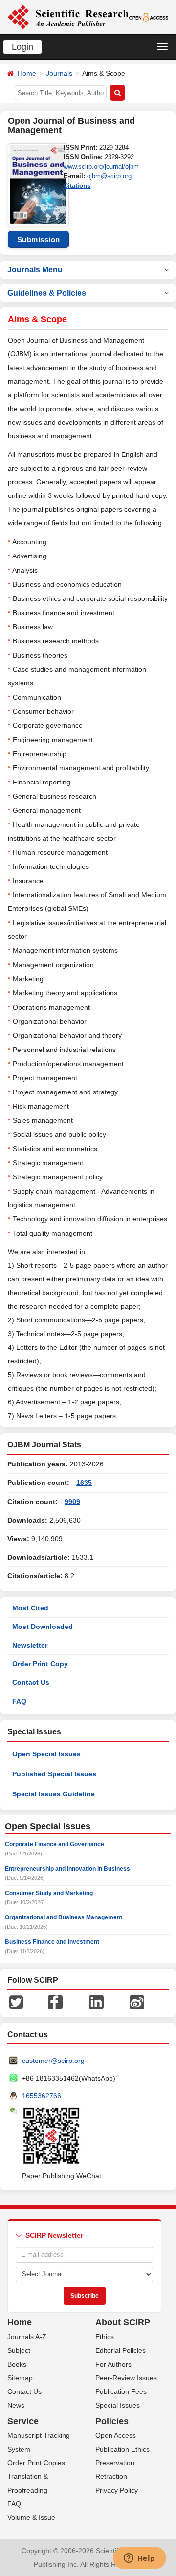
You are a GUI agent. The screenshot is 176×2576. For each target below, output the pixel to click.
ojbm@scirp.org (109, 176)
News (16, 2405)
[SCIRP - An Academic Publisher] (68, 17)
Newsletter (30, 1645)
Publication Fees (121, 2391)
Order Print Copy (40, 1664)
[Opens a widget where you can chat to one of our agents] (139, 2559)
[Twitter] (16, 2001)
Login (22, 47)
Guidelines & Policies (47, 293)
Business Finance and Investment (52, 1942)
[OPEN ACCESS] (149, 17)
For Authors (113, 2364)
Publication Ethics (122, 2449)
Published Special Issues (54, 1774)
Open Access (116, 2435)
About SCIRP (123, 2322)
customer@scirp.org (53, 2061)
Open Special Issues (46, 1754)
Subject (19, 2350)
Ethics (105, 2337)
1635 (84, 1483)
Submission (39, 239)
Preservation (115, 2463)
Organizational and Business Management (64, 1917)
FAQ (19, 1701)
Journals (59, 73)
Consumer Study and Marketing (49, 1893)
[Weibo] (137, 2001)
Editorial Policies (121, 2350)
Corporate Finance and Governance (55, 1844)
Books (17, 2364)
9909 (72, 1502)
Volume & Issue (31, 2517)
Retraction (111, 2476)
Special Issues (118, 2405)
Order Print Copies (36, 2463)
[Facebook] (55, 2001)
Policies (112, 2421)
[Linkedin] (96, 2001)
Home (27, 73)
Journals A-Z (27, 2337)
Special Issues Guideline (54, 1794)
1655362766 (42, 2096)
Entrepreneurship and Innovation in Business (67, 1869)
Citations (77, 186)
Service (23, 2421)
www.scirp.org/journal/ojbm (101, 167)
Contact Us (31, 1682)
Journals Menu (35, 270)
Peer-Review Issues (126, 2378)
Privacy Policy (117, 2490)
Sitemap (20, 2378)
